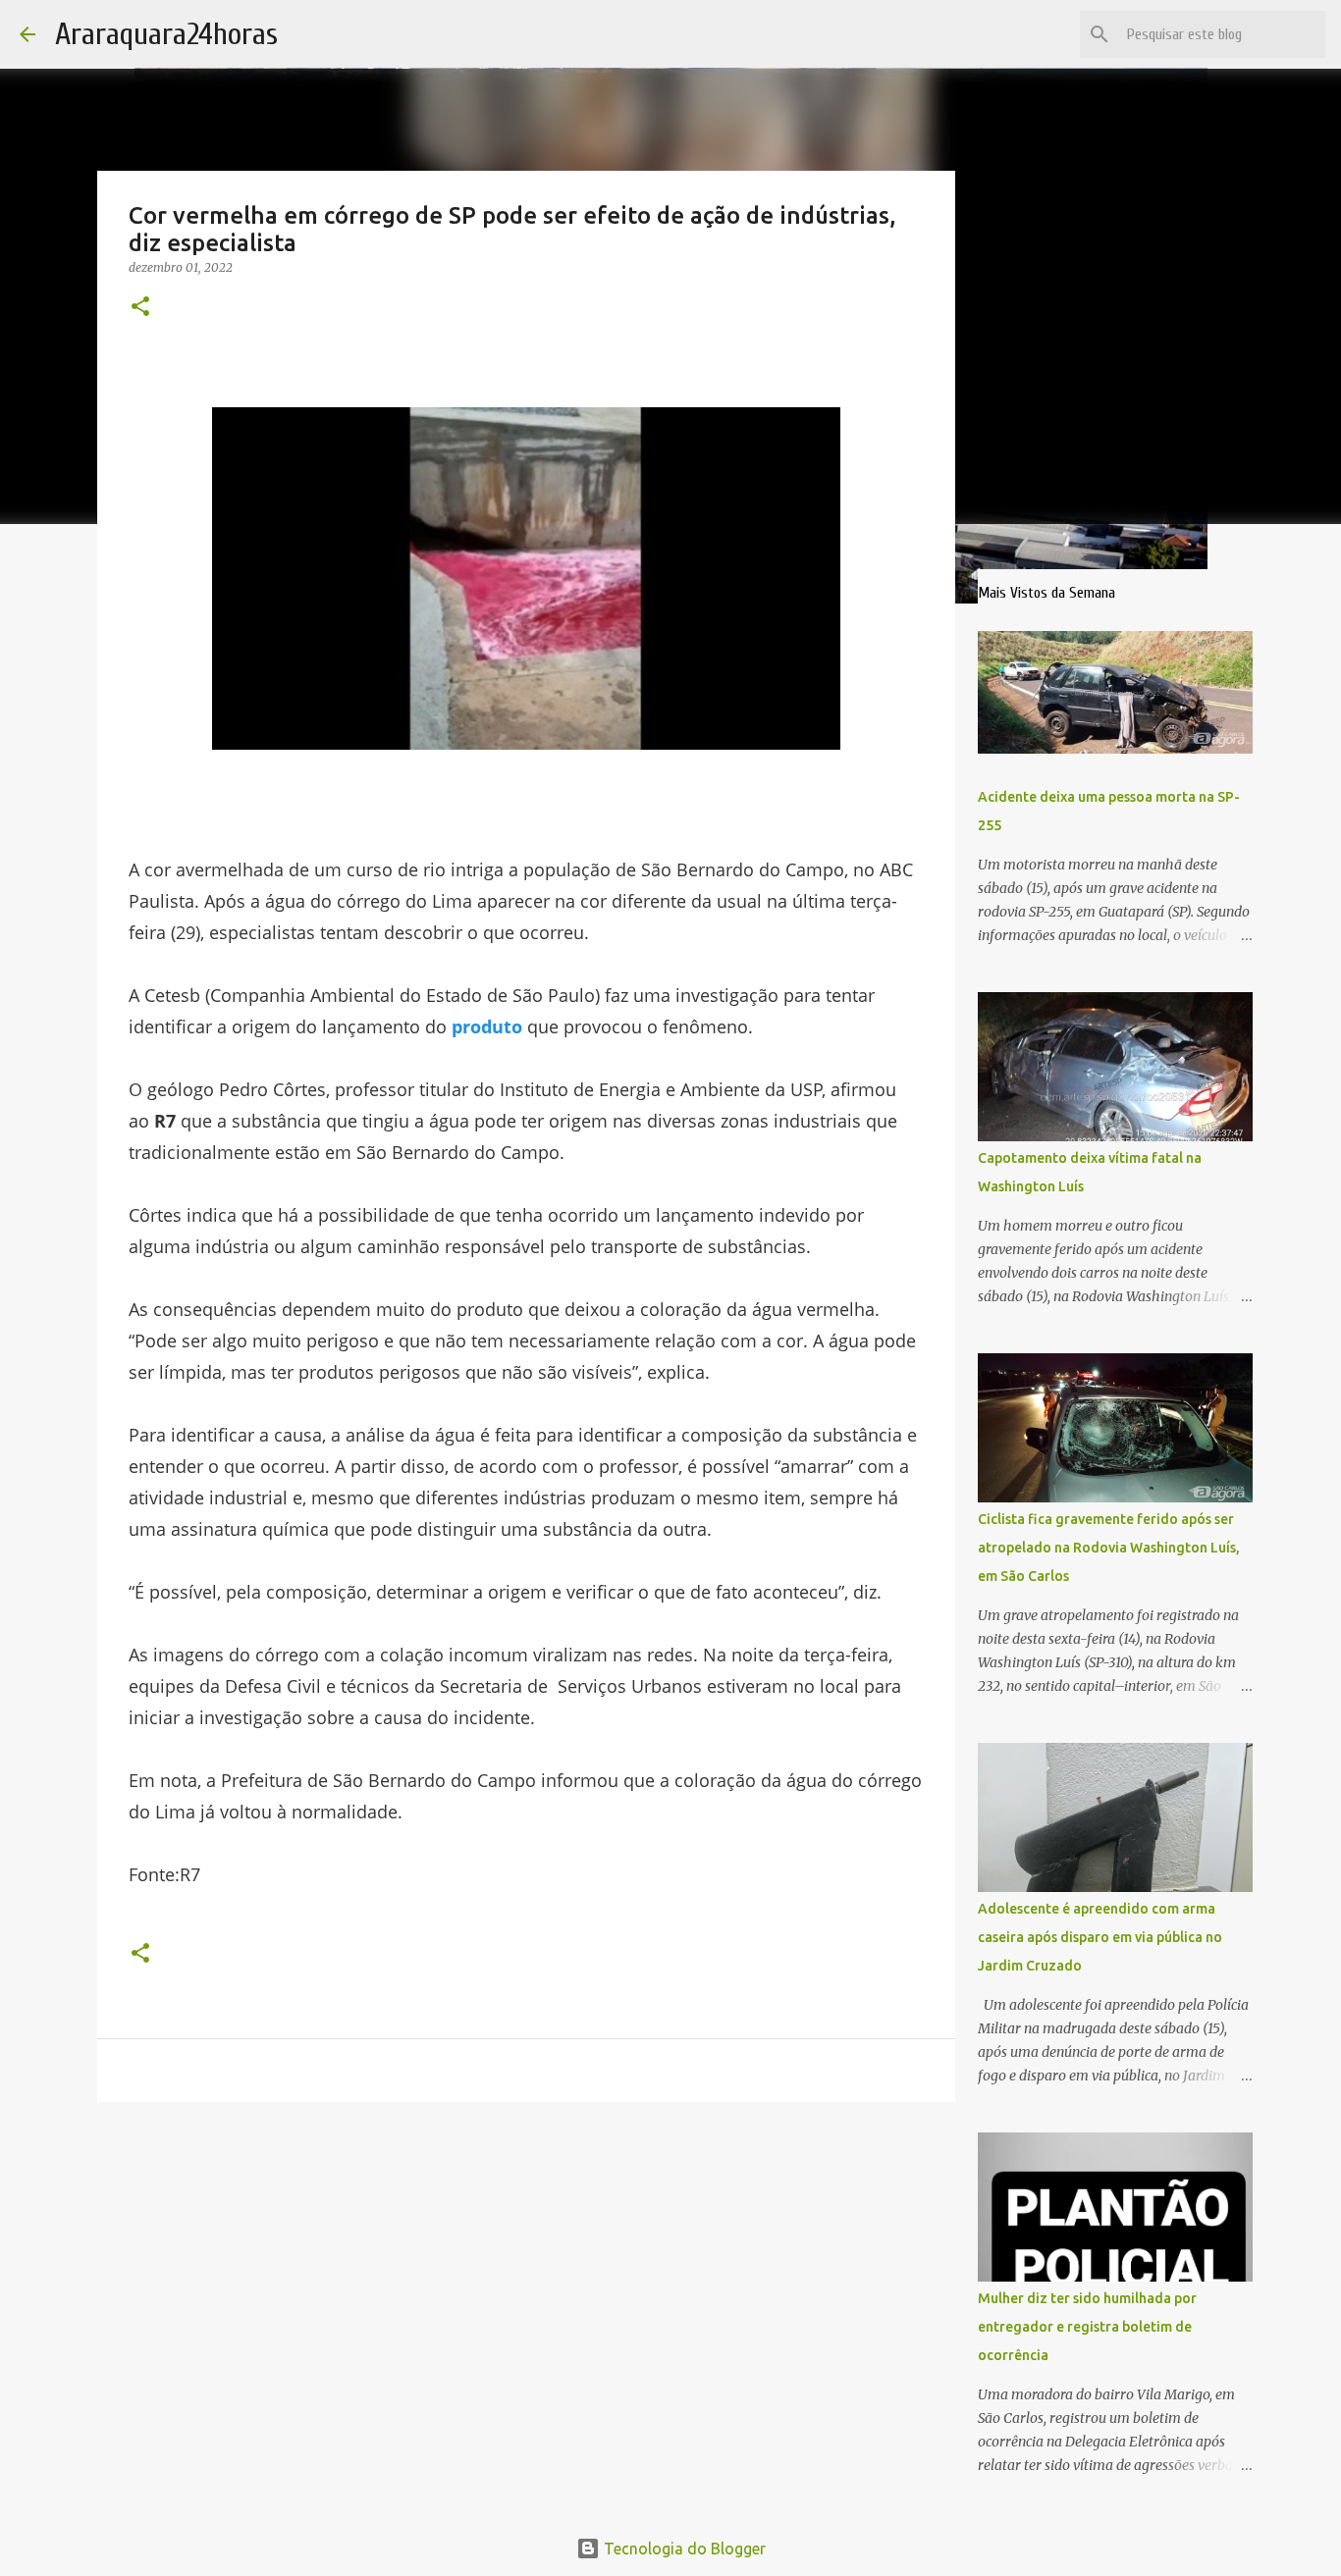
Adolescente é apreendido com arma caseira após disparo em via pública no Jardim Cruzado (1100, 1937)
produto (487, 1026)
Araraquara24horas (166, 34)
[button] (140, 308)
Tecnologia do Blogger (683, 2549)
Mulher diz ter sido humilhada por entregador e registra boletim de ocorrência (1087, 2327)
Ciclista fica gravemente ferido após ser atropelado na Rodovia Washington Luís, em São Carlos (1109, 1548)
